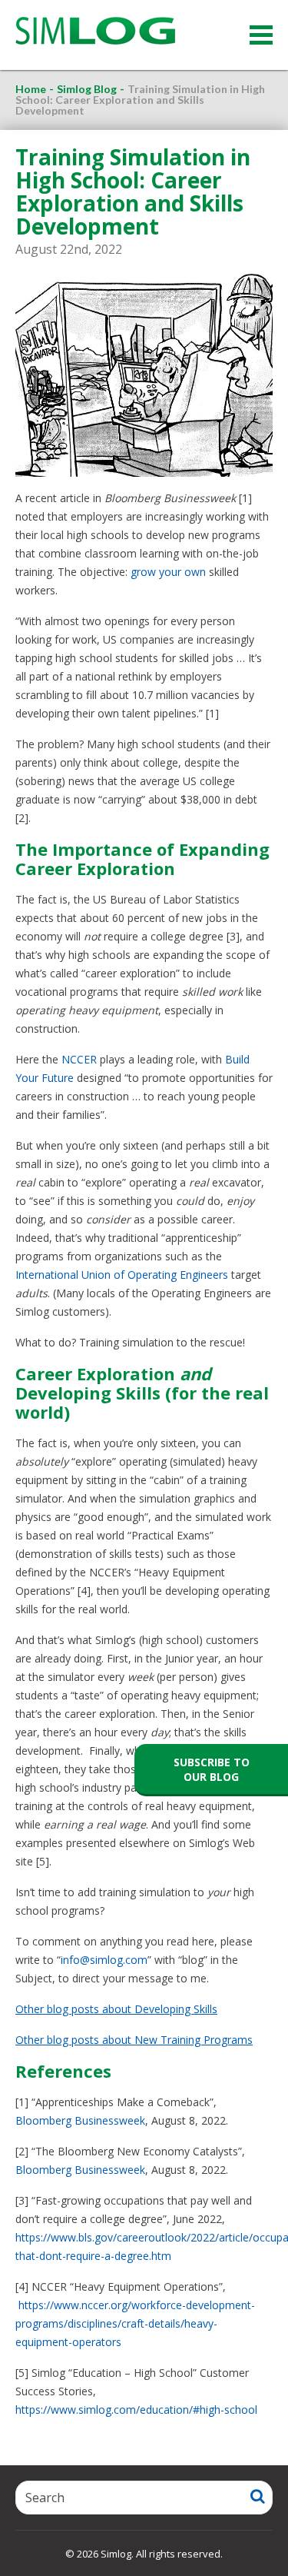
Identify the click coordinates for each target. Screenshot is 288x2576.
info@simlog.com (104, 1960)
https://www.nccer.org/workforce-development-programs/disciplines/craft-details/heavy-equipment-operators (135, 2323)
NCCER (79, 1059)
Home (31, 89)
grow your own (168, 572)
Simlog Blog (87, 89)
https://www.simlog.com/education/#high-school (136, 2410)
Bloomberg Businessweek (80, 2120)
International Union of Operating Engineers (122, 1275)
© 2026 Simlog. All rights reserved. (144, 2554)
